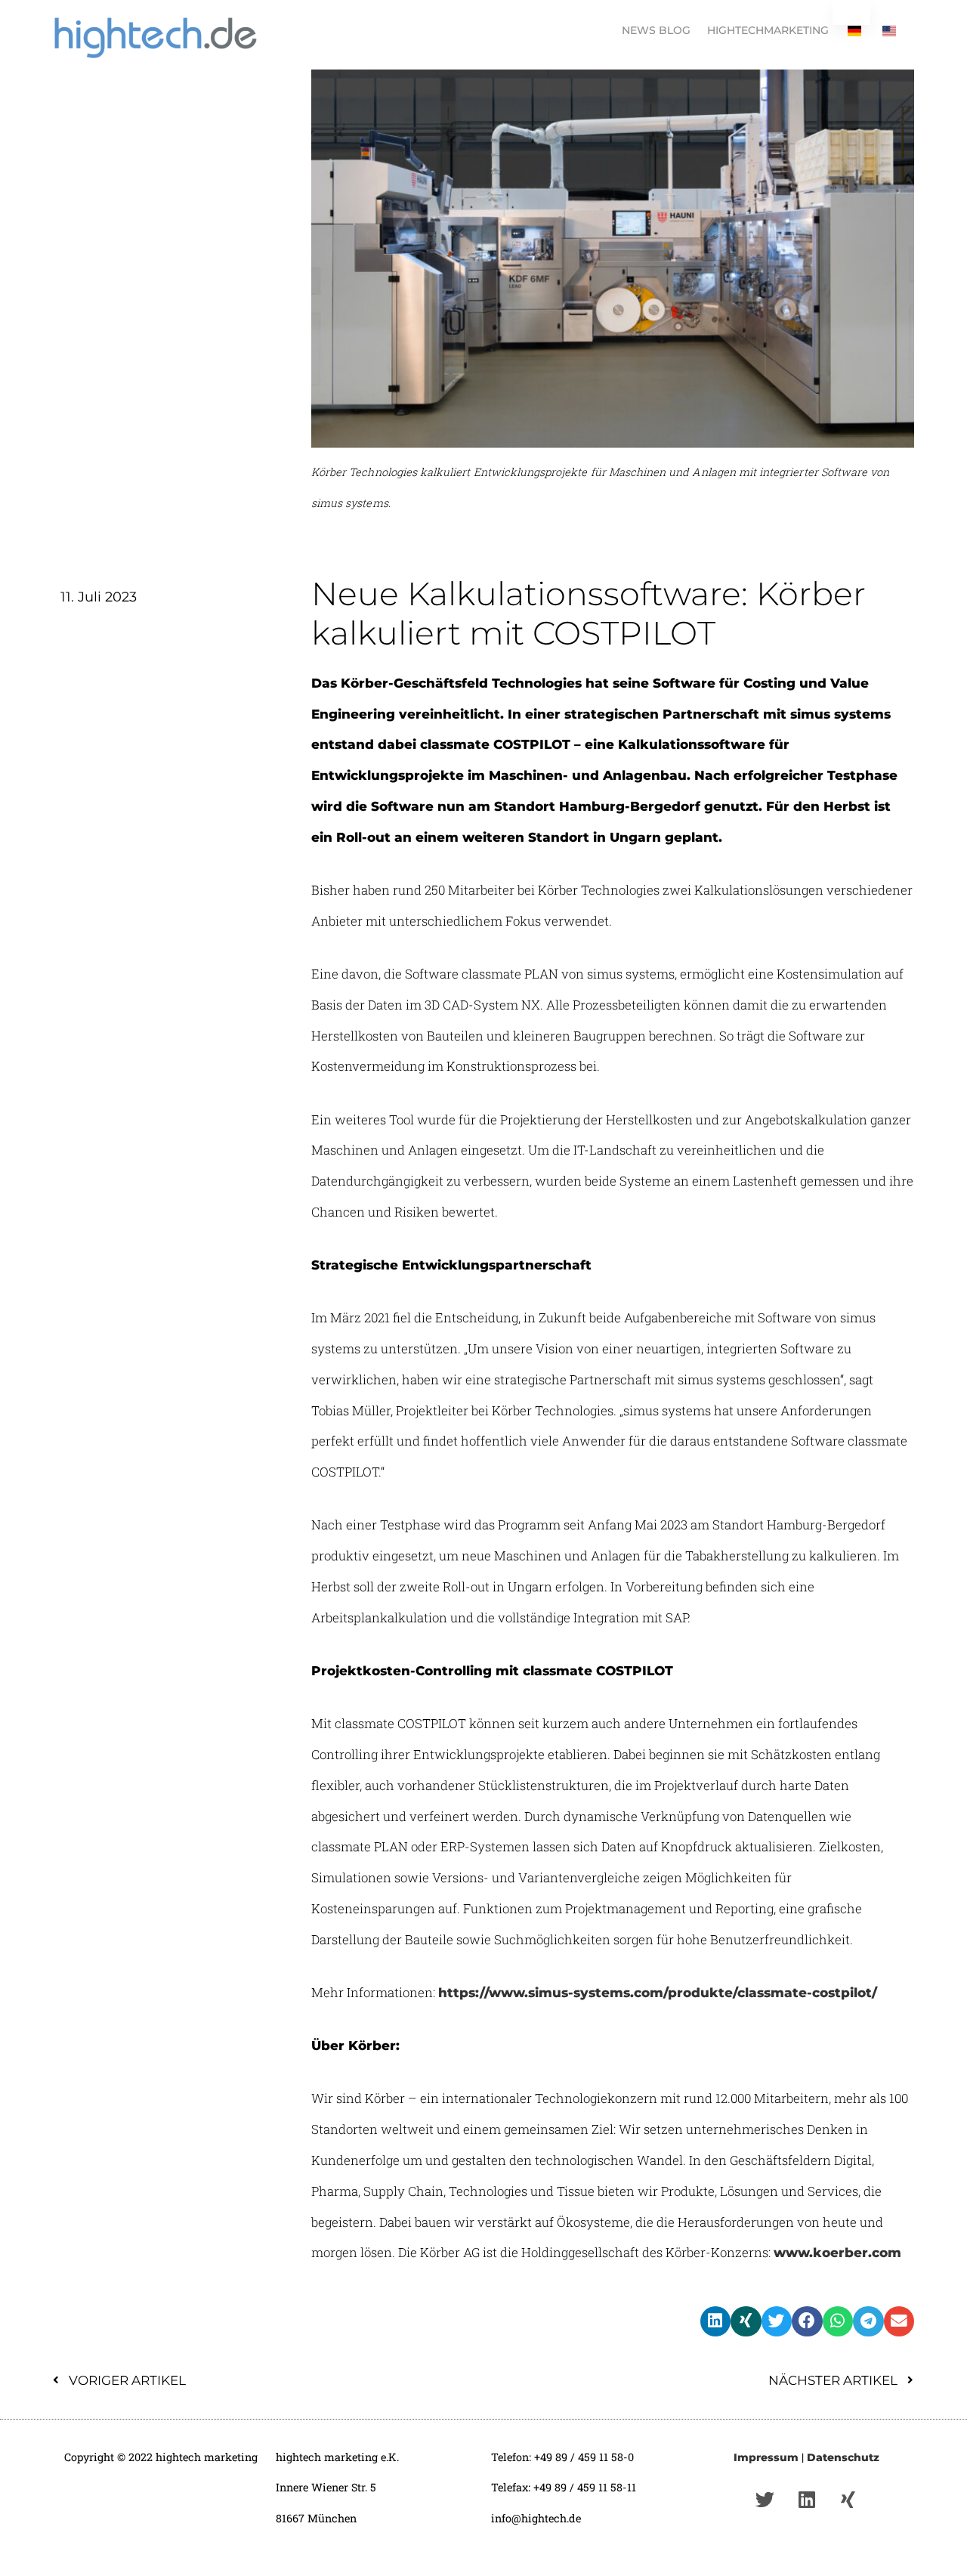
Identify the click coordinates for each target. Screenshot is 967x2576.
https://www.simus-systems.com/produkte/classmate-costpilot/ (658, 1993)
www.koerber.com (837, 2253)
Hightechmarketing (768, 30)
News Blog (656, 30)
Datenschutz (843, 2457)
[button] (716, 2322)
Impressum (766, 2457)
